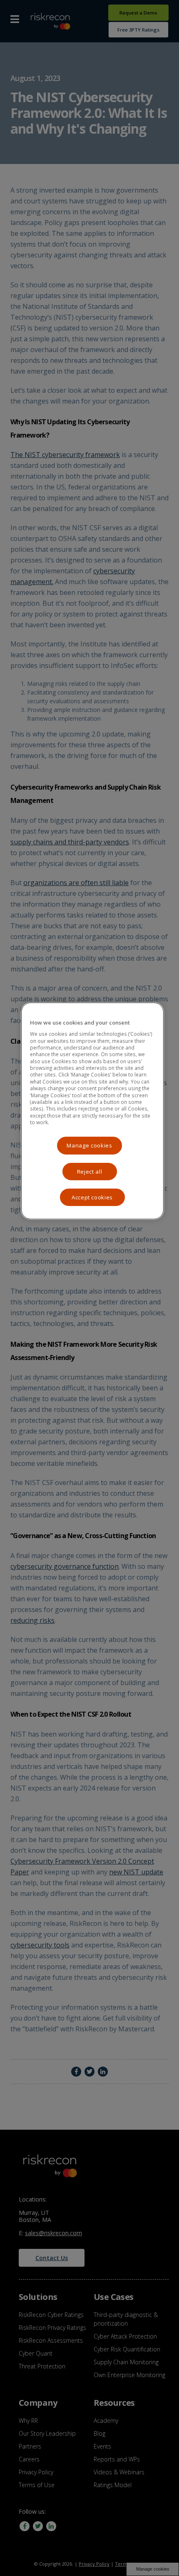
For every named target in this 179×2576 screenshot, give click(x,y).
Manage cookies (89, 1145)
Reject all (90, 1172)
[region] (92, 1111)
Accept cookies (92, 1197)
